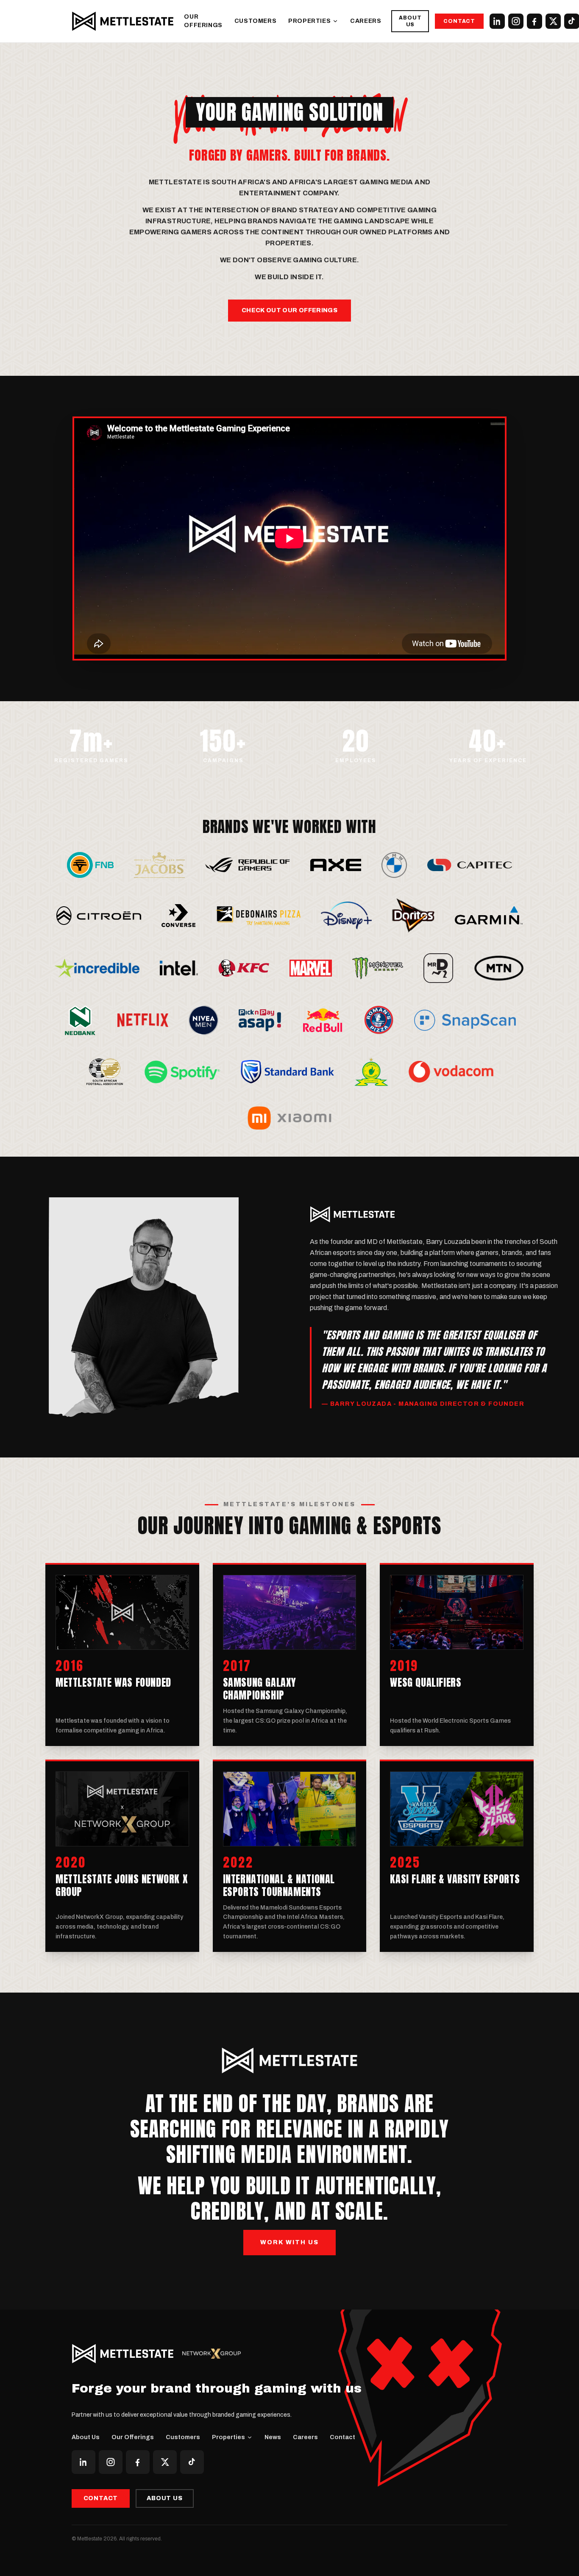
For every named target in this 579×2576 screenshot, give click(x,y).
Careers (366, 21)
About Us (410, 21)
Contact (459, 21)
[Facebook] (534, 21)
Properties (309, 21)
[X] (553, 21)
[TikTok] (192, 2462)
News (273, 2437)
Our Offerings (203, 21)
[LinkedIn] (497, 21)
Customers (255, 21)
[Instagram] (516, 21)
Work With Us (289, 2242)
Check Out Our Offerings (289, 310)
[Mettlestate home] (123, 21)
